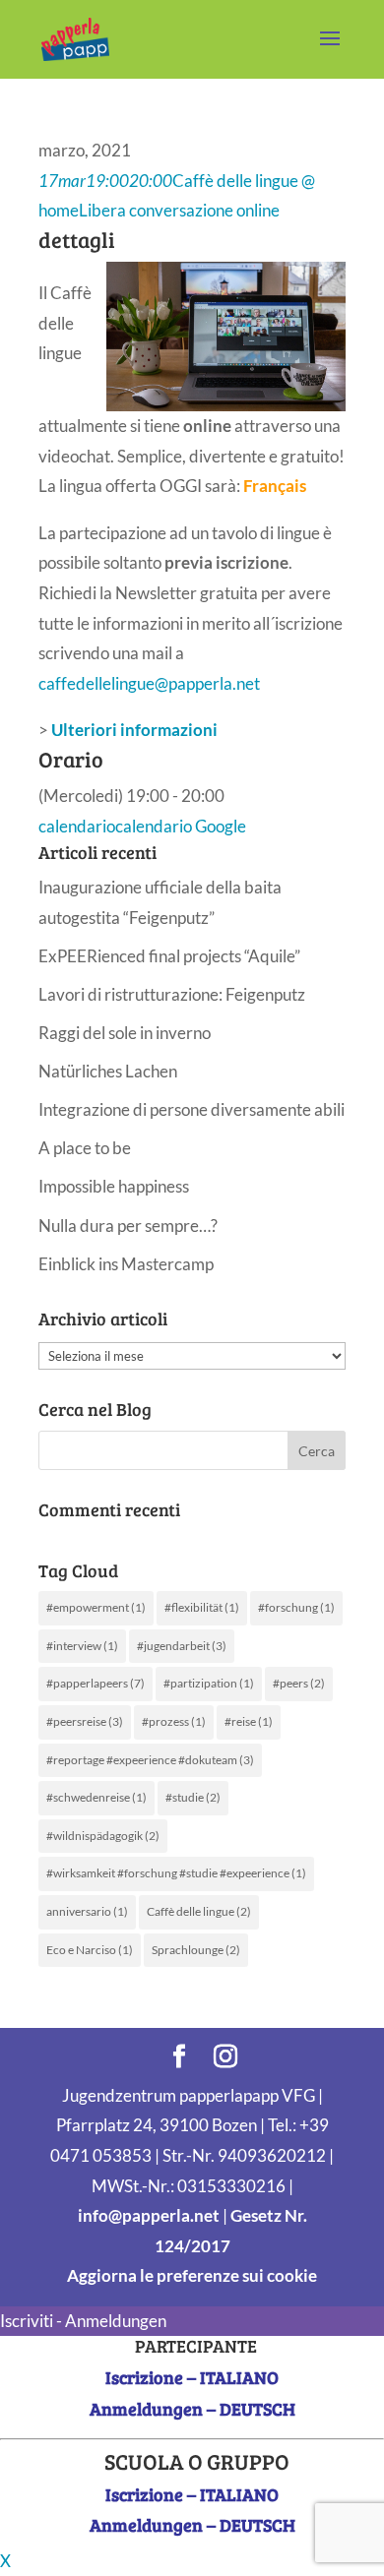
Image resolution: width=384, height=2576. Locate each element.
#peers (299, 1683)
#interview (82, 1646)
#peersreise (85, 1721)
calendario (77, 826)
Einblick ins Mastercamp (126, 1264)
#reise (249, 1721)
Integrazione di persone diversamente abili (192, 1109)
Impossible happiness (114, 1186)
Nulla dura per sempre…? (128, 1226)
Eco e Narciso (90, 1950)
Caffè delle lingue (199, 1911)
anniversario (87, 1911)
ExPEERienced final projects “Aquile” (169, 956)
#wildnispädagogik (103, 1836)
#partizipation (209, 1683)
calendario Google (181, 826)
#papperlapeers (96, 1683)
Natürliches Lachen (108, 1071)
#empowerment (96, 1607)
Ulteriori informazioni (134, 730)
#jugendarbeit (182, 1646)
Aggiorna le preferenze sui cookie (192, 2275)
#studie (193, 1797)
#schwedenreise (96, 1797)
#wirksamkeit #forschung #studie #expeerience (176, 1873)
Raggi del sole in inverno (125, 1033)
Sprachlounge (196, 1950)
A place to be (85, 1148)
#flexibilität (202, 1607)
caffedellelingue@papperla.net (149, 683)
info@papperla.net (149, 2215)
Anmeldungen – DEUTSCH (192, 2409)
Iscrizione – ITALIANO (192, 2377)
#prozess (174, 1721)
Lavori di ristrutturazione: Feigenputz (172, 994)
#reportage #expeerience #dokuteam (150, 1760)
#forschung (296, 1607)
